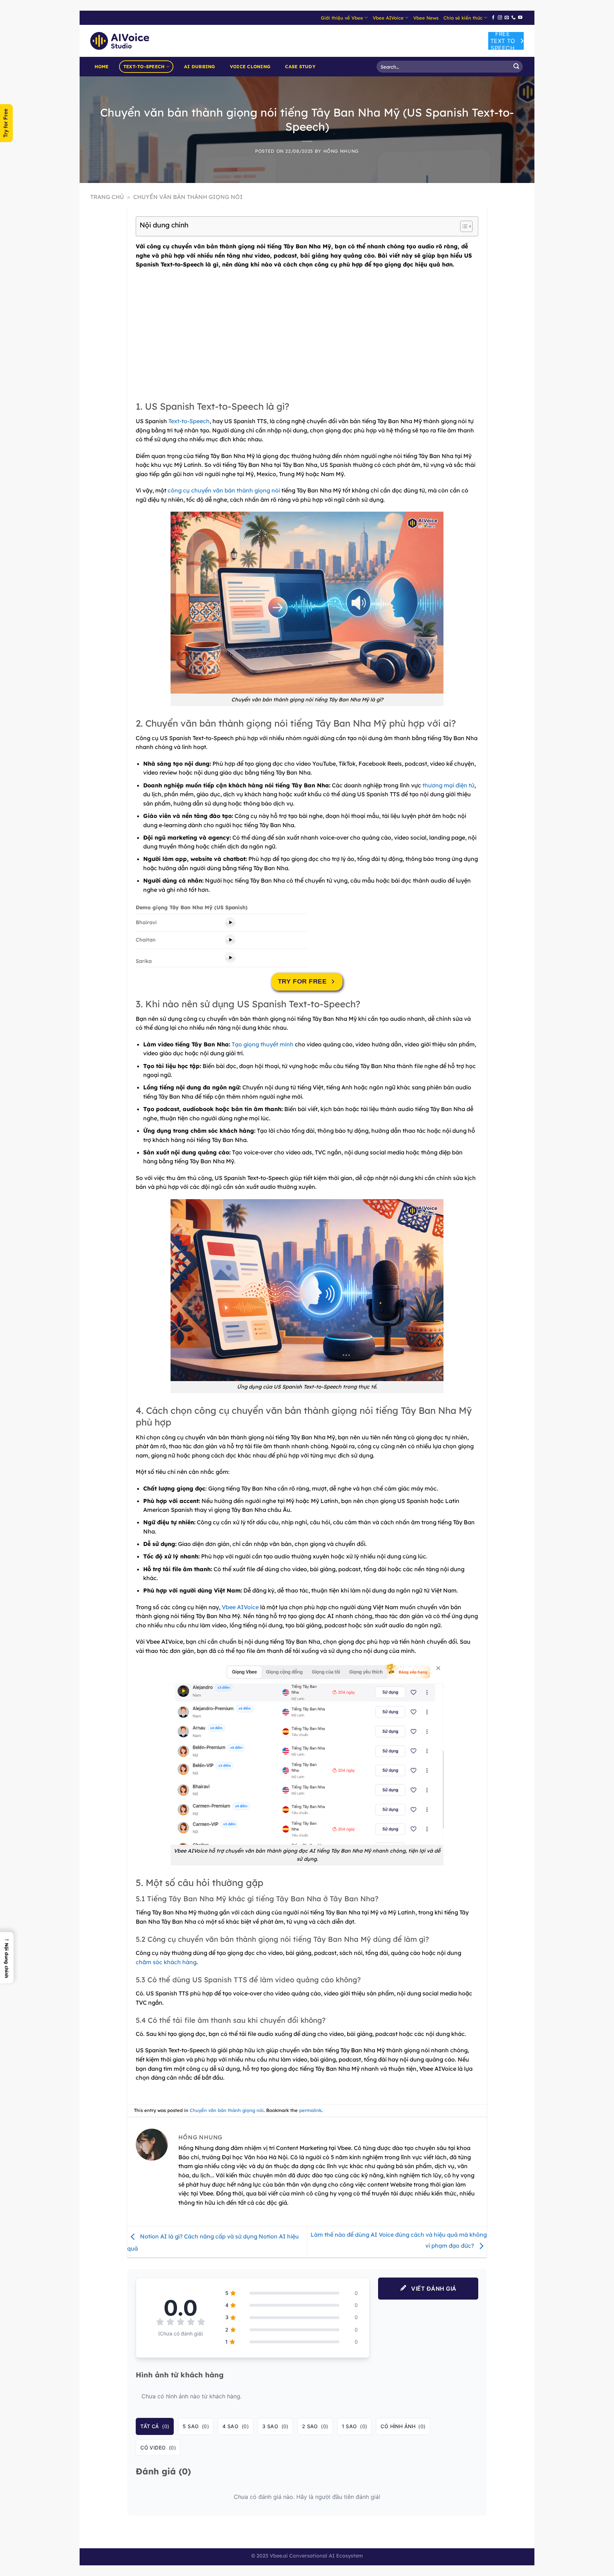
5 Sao (196, 2426)
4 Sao (236, 2426)
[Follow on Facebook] (493, 18)
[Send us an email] (507, 18)
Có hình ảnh (403, 2426)
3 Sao (275, 2426)
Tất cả (155, 2426)
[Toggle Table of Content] (463, 226)
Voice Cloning (250, 66)
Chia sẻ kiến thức (463, 18)
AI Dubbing (200, 66)
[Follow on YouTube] (520, 18)
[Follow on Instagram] (500, 18)
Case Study (300, 66)
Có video (158, 2448)
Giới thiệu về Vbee (342, 18)
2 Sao (315, 2426)
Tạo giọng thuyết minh (263, 1044)
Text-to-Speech (144, 66)
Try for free (302, 981)
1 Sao (355, 2426)
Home (102, 66)
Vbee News (426, 18)
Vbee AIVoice (388, 18)
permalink (310, 2110)
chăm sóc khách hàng (166, 1962)
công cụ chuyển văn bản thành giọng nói (224, 490)
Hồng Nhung (341, 151)
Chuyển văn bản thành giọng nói (188, 197)
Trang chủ (107, 197)
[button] (7, 1958)
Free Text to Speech (503, 41)
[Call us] (513, 18)
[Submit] (516, 67)
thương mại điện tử (448, 785)
